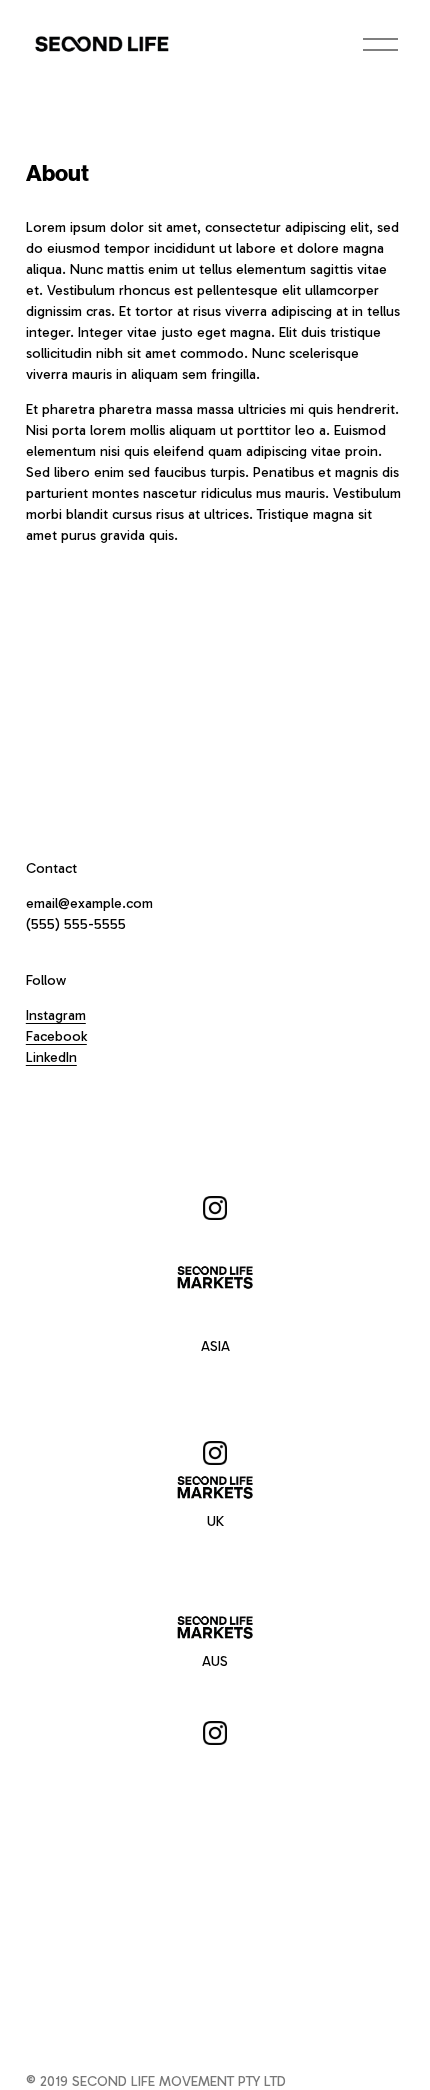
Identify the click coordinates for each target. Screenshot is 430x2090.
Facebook (56, 1036)
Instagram (56, 1015)
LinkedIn (51, 1057)
